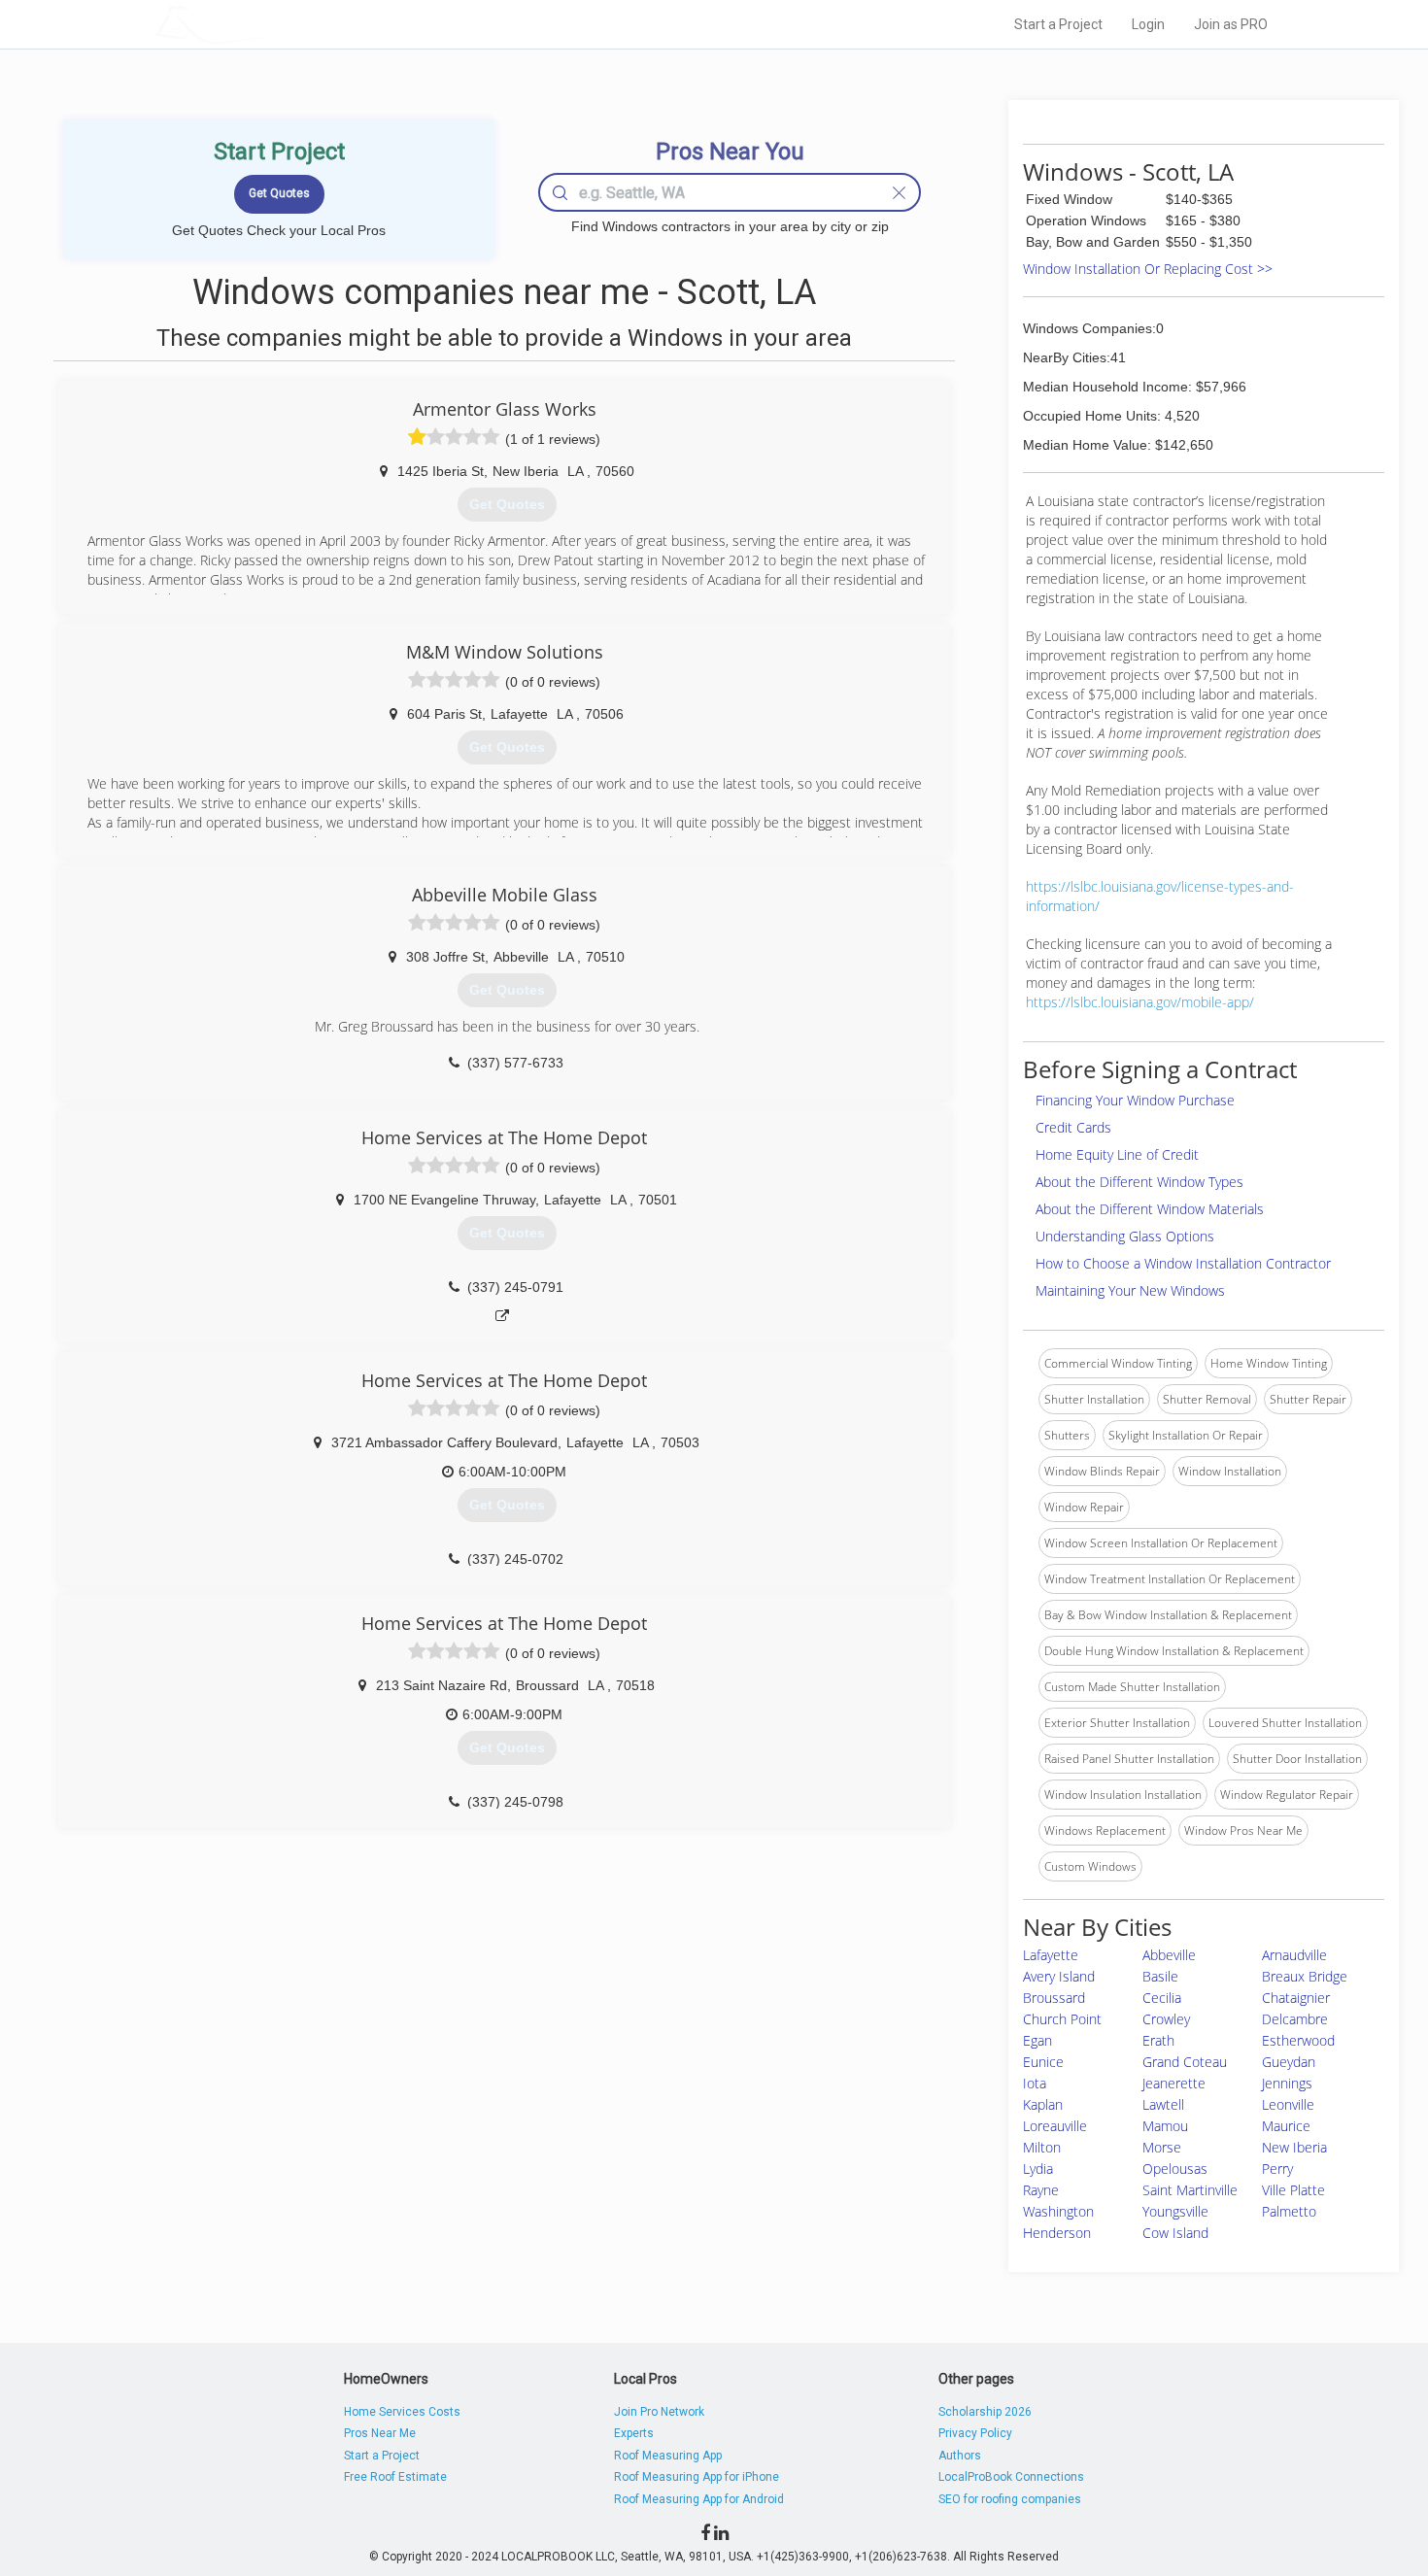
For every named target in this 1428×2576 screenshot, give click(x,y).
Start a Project (1058, 24)
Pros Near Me (380, 2433)
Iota (1035, 2083)
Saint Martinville (1190, 2190)
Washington (1058, 2211)
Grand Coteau (1185, 2062)
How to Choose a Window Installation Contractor (1183, 1263)
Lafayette (1051, 1955)
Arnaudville (1294, 1955)
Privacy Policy (975, 2433)
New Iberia (1294, 2147)
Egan (1037, 2040)
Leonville (1288, 2104)
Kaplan (1043, 2104)
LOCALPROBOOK (268, 24)
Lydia (1038, 2169)
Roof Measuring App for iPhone (697, 2477)
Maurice (1286, 2126)
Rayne (1041, 2190)
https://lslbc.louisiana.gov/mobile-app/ (1140, 1002)
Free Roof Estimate (395, 2477)
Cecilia (1162, 1998)
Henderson (1057, 2233)
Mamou (1165, 2126)
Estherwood (1298, 2040)
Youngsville (1175, 2211)
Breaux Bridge (1305, 1976)
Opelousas (1175, 2169)
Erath (1158, 2040)
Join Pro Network (659, 2412)
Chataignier (1296, 1998)
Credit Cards (1073, 1127)
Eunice (1043, 2062)
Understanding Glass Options (1125, 1236)
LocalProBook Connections (1011, 2477)
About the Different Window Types (1139, 1182)
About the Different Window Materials (1150, 1209)
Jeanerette (1174, 2083)
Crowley (1166, 2019)
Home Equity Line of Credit (1117, 1154)
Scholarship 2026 (985, 2412)
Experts (634, 2433)
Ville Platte (1293, 2190)
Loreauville (1055, 2126)
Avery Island (1059, 1976)
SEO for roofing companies (1010, 2499)
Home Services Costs (402, 2412)
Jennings (1287, 2083)
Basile (1160, 1976)
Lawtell (1163, 2104)
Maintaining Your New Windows (1130, 1290)
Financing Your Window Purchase (1135, 1100)
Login (1148, 24)
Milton (1042, 2147)
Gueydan (1289, 2062)
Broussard (1054, 1998)
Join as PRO (1231, 24)
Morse (1162, 2147)
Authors (960, 2456)
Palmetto (1289, 2211)
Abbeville (1169, 1955)
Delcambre (1295, 2019)
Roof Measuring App (668, 2456)
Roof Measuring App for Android (699, 2499)
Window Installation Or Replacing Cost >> (1148, 269)
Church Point (1062, 2019)
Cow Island (1175, 2233)
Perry (1277, 2169)
